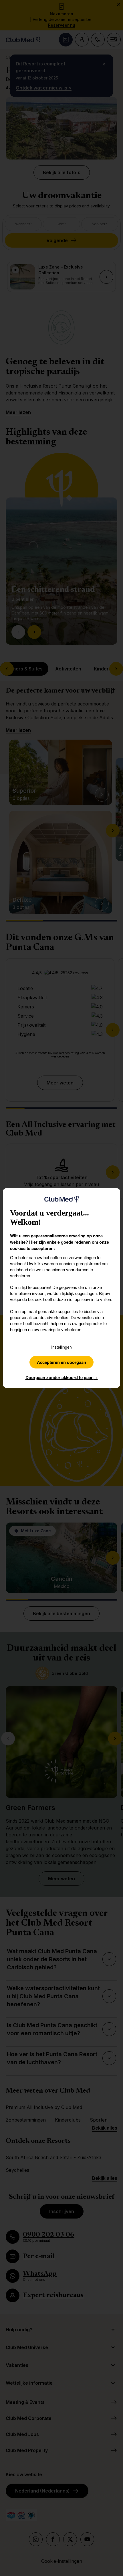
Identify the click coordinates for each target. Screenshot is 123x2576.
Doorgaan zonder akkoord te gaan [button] (62, 1377)
